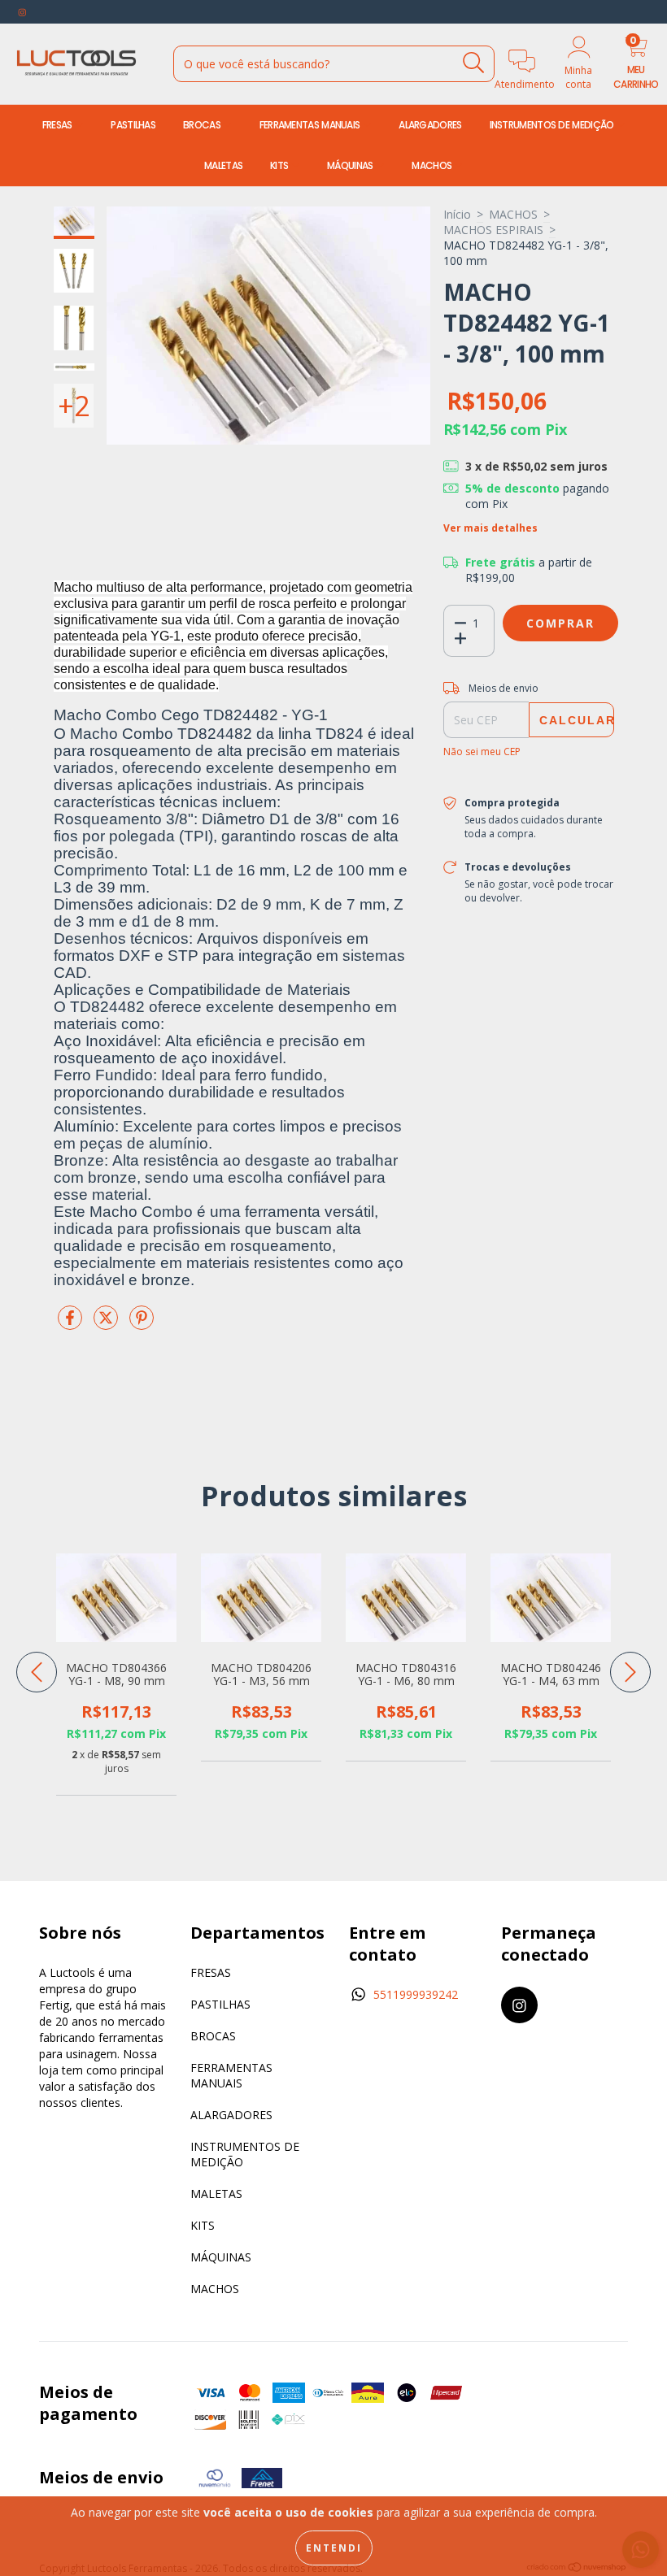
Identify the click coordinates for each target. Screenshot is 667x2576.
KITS (281, 165)
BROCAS (203, 125)
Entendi (334, 2548)
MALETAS (223, 165)
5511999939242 (416, 1994)
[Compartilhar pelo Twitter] (107, 1324)
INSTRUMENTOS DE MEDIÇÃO (553, 125)
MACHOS (433, 165)
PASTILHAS (133, 125)
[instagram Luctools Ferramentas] (22, 12)
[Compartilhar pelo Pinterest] (142, 1324)
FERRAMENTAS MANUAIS (311, 125)
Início (457, 214)
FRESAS (59, 125)
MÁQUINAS (351, 165)
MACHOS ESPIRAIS (493, 230)
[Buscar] (474, 63)
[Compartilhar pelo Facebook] (72, 1324)
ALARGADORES (430, 125)
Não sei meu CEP (482, 752)
